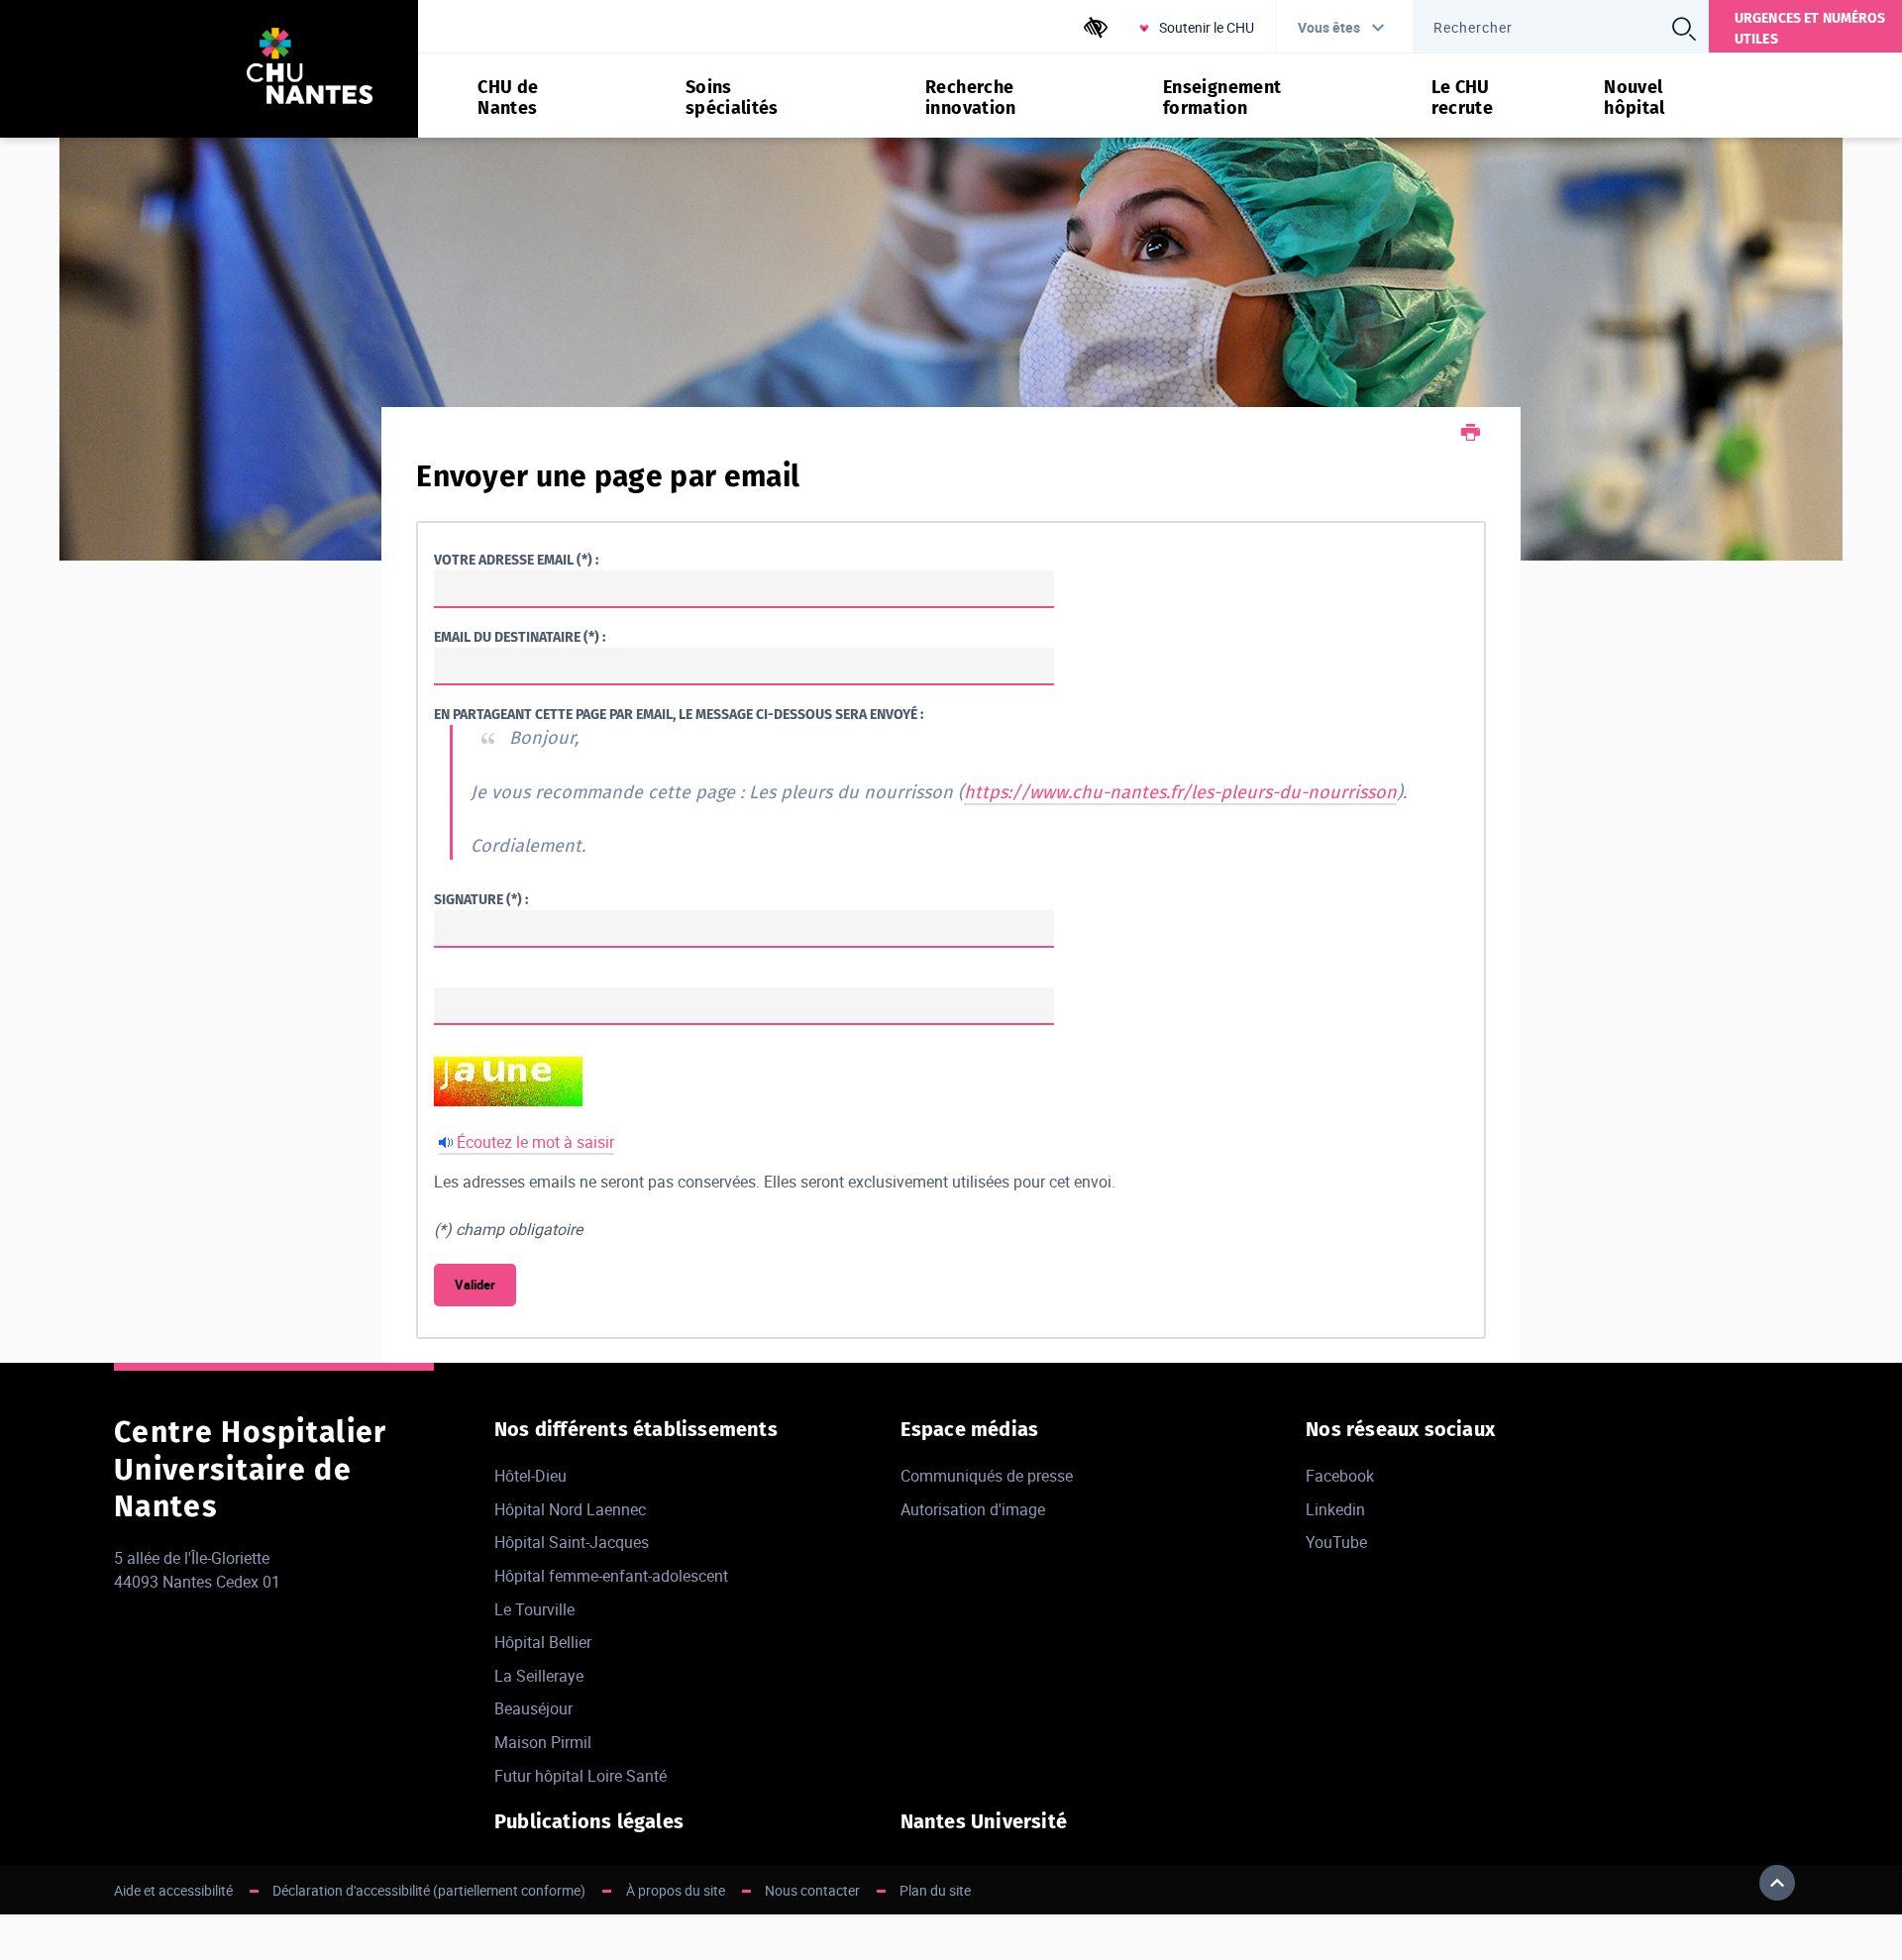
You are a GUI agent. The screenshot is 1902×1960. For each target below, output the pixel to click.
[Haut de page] (1777, 1883)
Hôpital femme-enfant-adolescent (611, 1576)
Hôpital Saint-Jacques (572, 1542)
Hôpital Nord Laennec (570, 1509)
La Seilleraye (539, 1676)
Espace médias (970, 1429)
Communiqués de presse (987, 1476)
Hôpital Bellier (543, 1642)
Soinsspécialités (732, 98)
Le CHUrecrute (1463, 98)
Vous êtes (1329, 27)
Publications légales (589, 1821)
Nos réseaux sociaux (1400, 1429)
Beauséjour (533, 1708)
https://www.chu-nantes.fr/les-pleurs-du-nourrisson (1180, 792)
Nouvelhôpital (1635, 98)
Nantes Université (984, 1821)
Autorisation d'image (973, 1509)
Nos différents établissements (636, 1429)
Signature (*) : (481, 900)
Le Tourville (534, 1609)
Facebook (1340, 1476)
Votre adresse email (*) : (516, 560)
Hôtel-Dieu (530, 1476)
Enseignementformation (1222, 98)
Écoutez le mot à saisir (535, 1142)
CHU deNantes (508, 98)
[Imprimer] (1471, 434)
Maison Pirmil (543, 1742)
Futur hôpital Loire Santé (581, 1776)
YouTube (1336, 1542)
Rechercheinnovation (971, 98)
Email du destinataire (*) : (520, 637)
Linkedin (1335, 1509)
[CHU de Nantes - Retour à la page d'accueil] (310, 69)
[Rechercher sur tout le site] (1684, 29)
